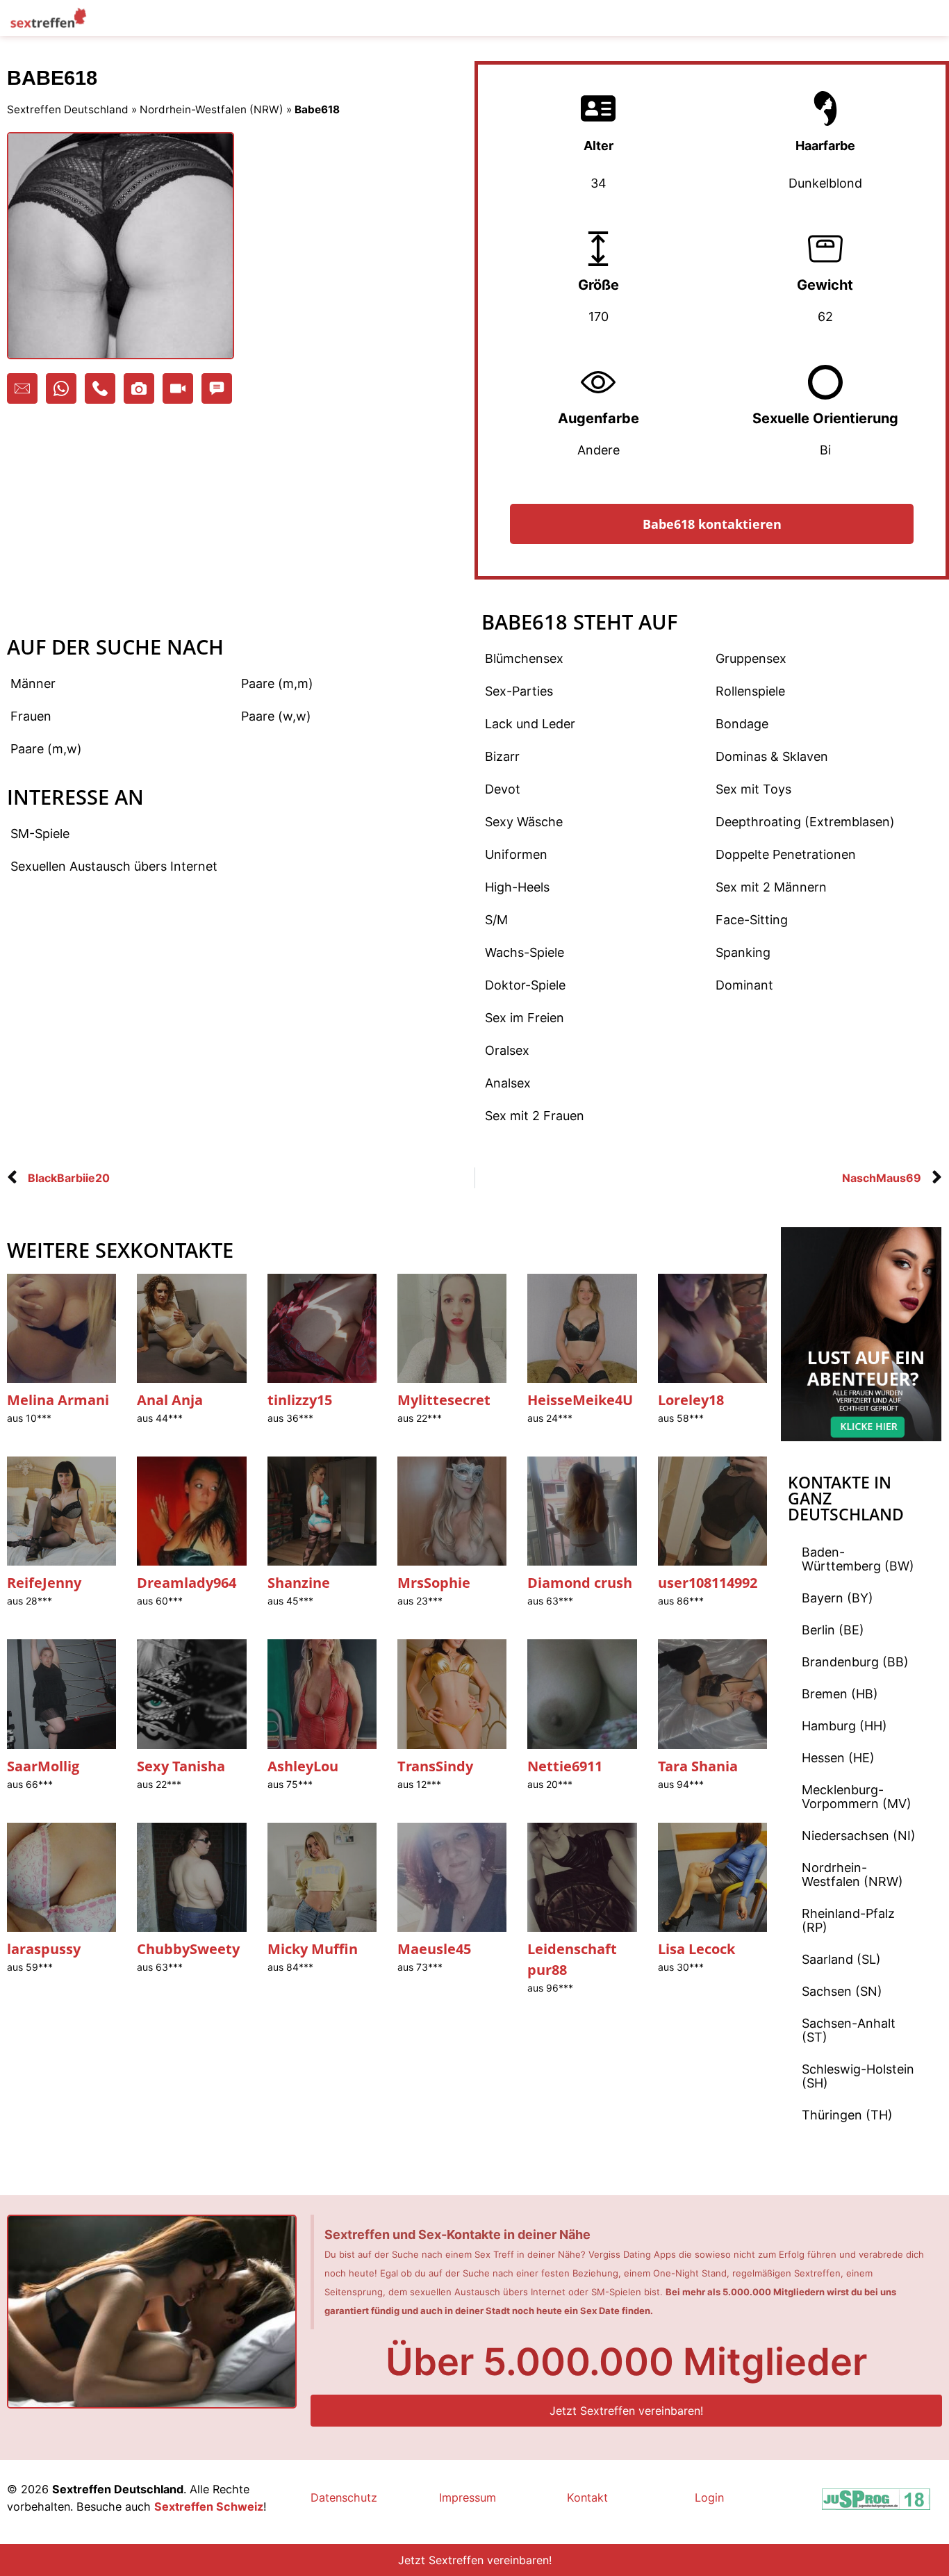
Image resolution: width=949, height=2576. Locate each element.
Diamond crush (580, 1583)
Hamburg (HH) (844, 1726)
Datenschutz (344, 2497)
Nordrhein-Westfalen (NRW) (212, 109)
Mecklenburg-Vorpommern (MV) (857, 1797)
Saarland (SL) (841, 1959)
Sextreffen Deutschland (68, 109)
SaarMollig (43, 1766)
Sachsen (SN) (842, 1991)
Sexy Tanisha (181, 1766)
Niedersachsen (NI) (859, 1836)
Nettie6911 (565, 1766)
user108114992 (708, 1583)
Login (709, 2497)
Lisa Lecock (696, 1949)
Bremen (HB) (840, 1694)
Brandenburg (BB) (855, 1662)
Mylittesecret (444, 1400)
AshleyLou (303, 1766)
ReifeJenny (44, 1583)
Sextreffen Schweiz (209, 2507)
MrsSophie (434, 1583)
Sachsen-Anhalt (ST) (849, 2030)
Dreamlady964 (187, 1583)
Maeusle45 (434, 1949)
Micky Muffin (313, 1949)
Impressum (468, 2497)
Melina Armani (58, 1400)
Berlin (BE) (833, 1630)
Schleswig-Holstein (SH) (858, 2076)
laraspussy (44, 1949)
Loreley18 (691, 1400)
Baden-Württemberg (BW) (858, 1559)
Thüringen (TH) (847, 2115)
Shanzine (299, 1583)
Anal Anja (170, 1400)
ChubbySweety (188, 1949)
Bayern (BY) (837, 1598)
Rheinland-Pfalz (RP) (848, 1920)
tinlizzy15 (300, 1400)
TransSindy (435, 1766)
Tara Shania (698, 1766)
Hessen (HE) (838, 1758)
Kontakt (587, 2497)
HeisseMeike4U (580, 1400)
